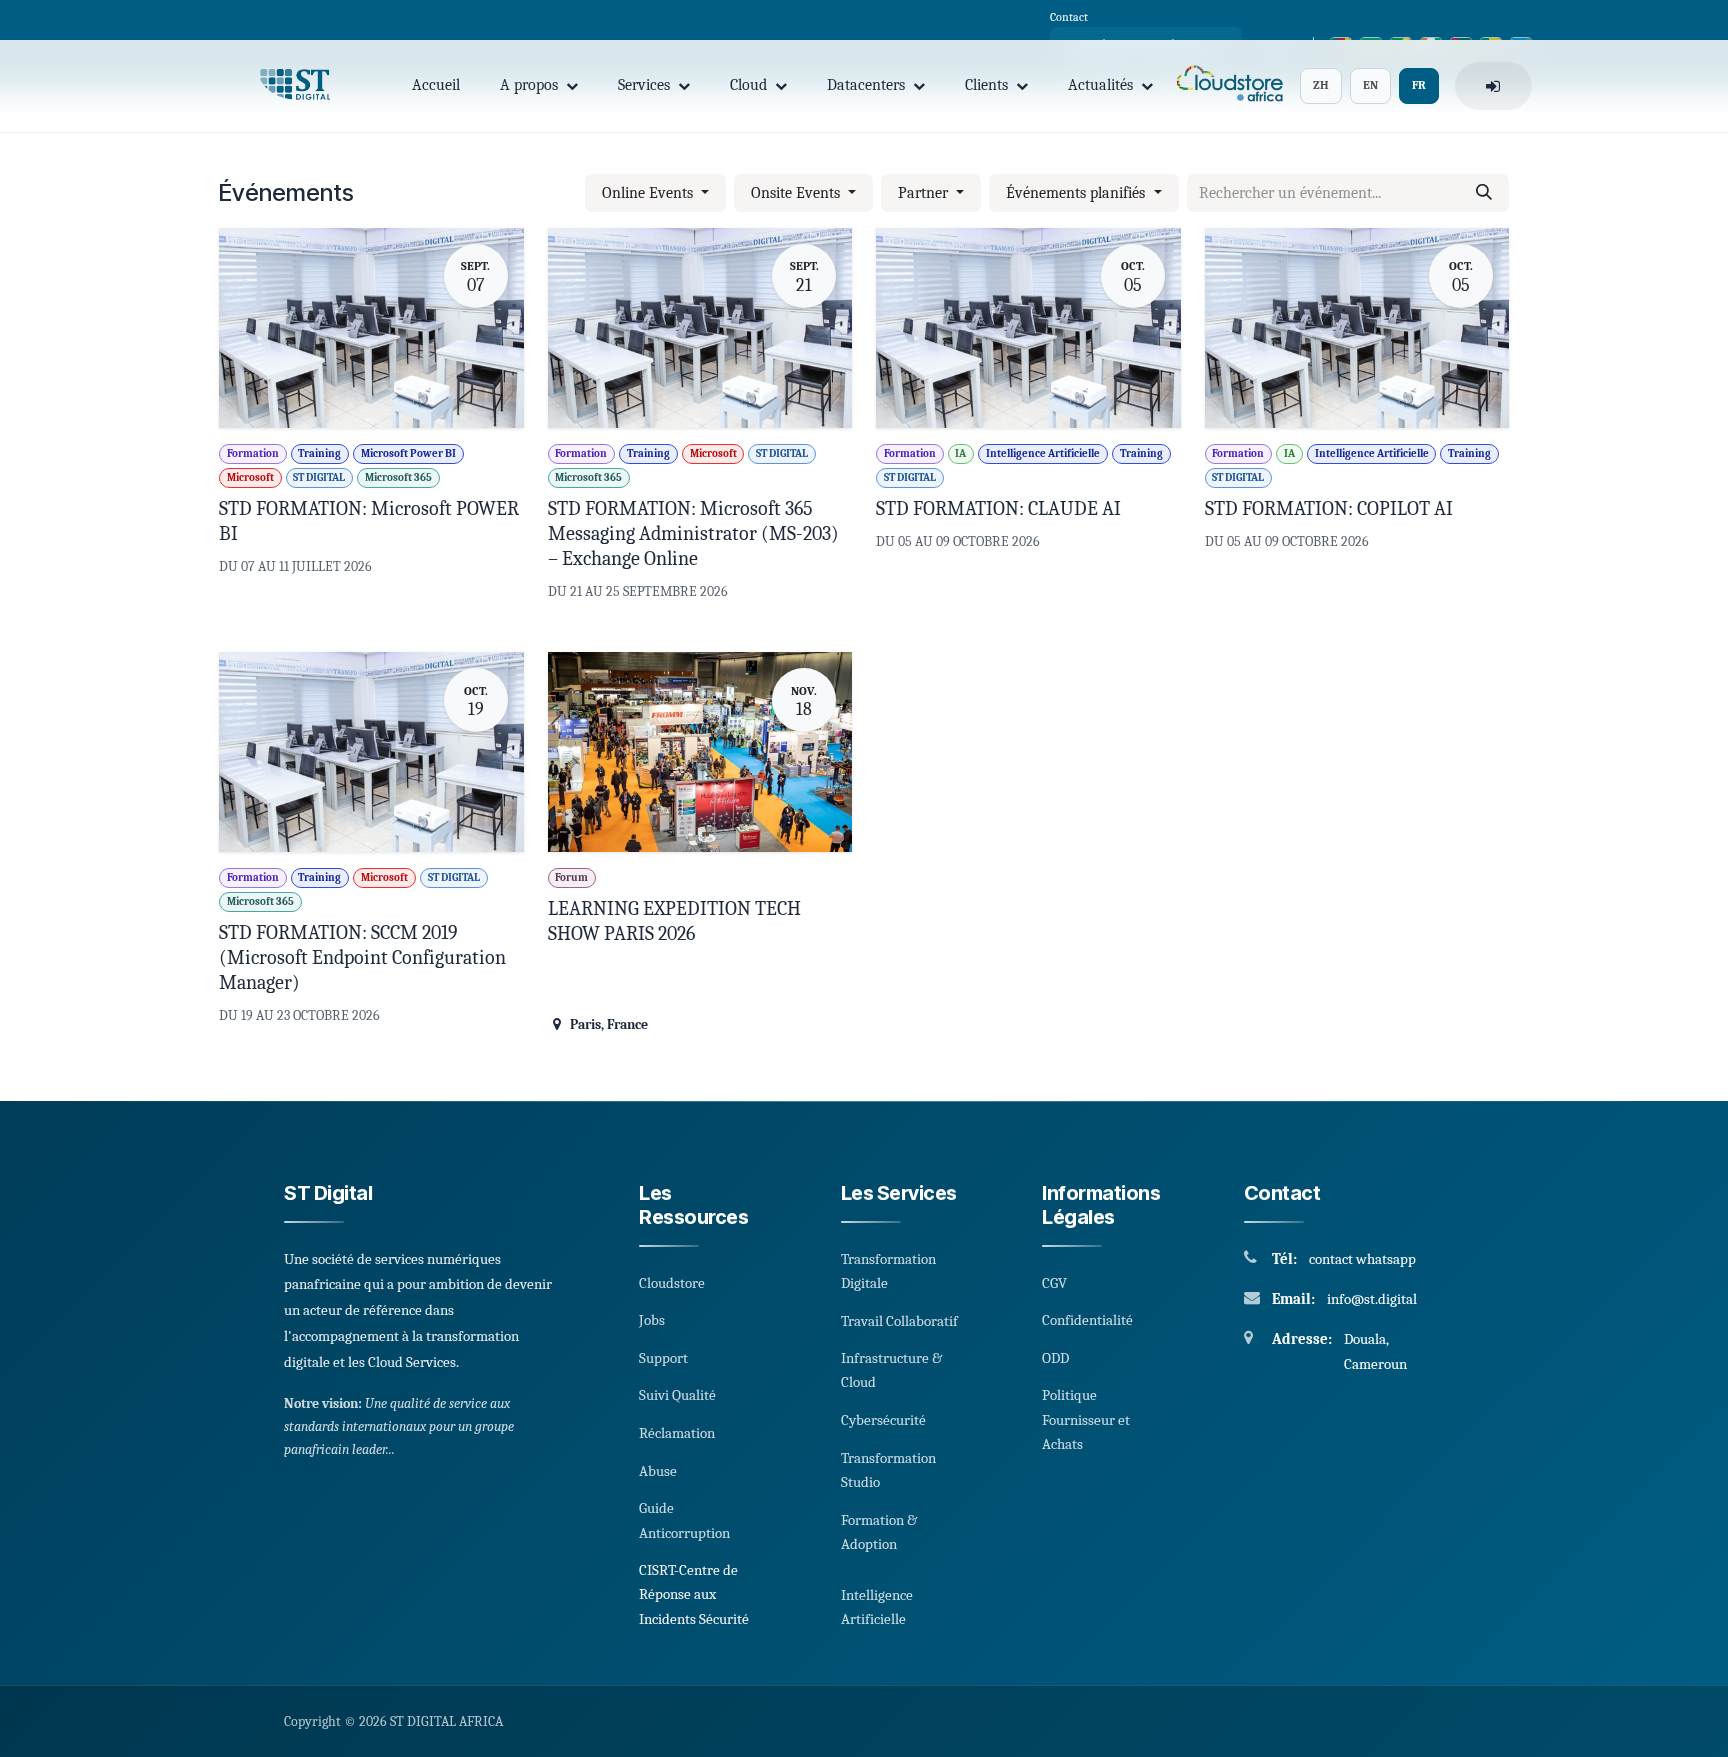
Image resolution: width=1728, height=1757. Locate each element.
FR (1419, 85)
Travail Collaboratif (899, 1321)
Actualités (1100, 85)
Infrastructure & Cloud (891, 1370)
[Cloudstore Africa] (1226, 86)
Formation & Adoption (879, 1532)
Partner (925, 193)
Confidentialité (1087, 1320)
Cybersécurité (883, 1420)
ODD (1055, 1358)
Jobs (652, 1320)
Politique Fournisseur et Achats (1086, 1419)
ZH (1321, 85)
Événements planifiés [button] (1077, 193)
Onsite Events (797, 193)
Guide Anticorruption (684, 1520)
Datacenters (866, 85)
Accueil (436, 85)
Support (663, 1358)
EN (1370, 85)
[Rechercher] (1484, 193)
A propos (529, 85)
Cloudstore (672, 1283)
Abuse (658, 1471)
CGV (1054, 1283)
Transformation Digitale (888, 1271)
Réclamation (677, 1433)
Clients (986, 85)
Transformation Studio (888, 1470)
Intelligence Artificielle (877, 1607)
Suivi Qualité (677, 1395)
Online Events (649, 193)
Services (644, 85)
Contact (1069, 17)
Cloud (748, 85)
